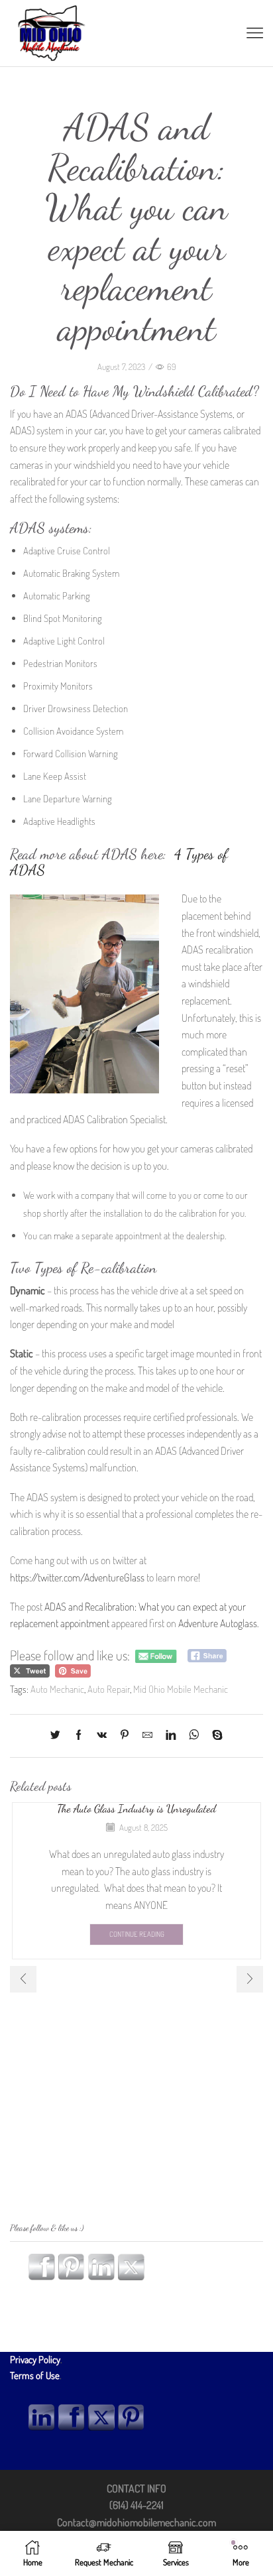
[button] (23, 1979)
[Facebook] (79, 1736)
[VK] (102, 1736)
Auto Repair (109, 1689)
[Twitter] (59, 1736)
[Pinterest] (125, 1736)
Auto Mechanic (57, 1689)
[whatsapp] (194, 1736)
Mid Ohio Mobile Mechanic (181, 1689)
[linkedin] (171, 1736)
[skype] (214, 1736)
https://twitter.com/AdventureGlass (78, 1577)
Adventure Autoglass (218, 1623)
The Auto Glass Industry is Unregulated (136, 1809)
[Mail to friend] (147, 1736)
